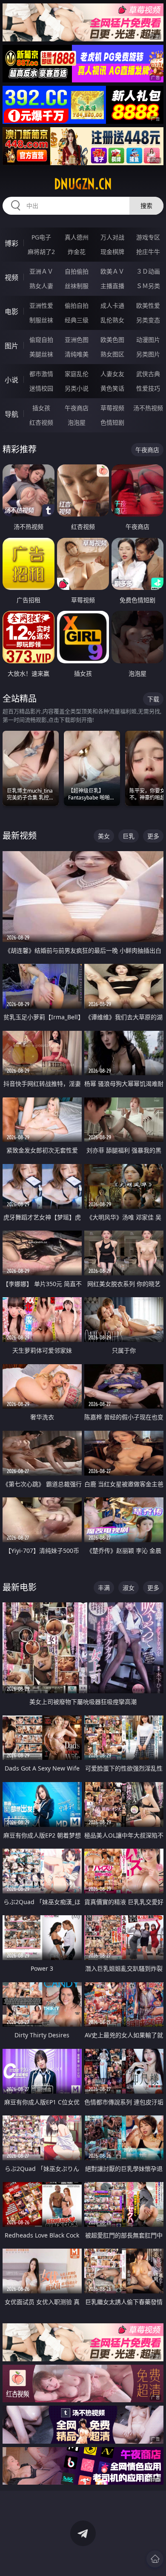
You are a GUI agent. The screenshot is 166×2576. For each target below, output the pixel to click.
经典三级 (77, 320)
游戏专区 (148, 237)
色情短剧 (112, 422)
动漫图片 (148, 340)
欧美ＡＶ (112, 271)
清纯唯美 (77, 354)
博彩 (11, 243)
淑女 (129, 1588)
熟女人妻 (41, 286)
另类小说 (77, 388)
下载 (153, 699)
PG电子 (41, 237)
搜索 (146, 206)
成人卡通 (112, 305)
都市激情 (41, 374)
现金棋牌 (112, 252)
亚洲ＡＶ (41, 271)
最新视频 (20, 836)
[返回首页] (155, 2559)
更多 (153, 836)
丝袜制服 (77, 286)
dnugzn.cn (83, 184)
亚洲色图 (77, 340)
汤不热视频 (148, 408)
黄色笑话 (112, 388)
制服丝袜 (41, 320)
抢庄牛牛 (148, 252)
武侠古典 (148, 374)
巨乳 (129, 836)
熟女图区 (112, 354)
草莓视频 (112, 408)
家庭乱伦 (77, 374)
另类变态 (148, 320)
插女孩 (41, 408)
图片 (11, 346)
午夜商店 (77, 408)
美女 (104, 836)
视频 (11, 277)
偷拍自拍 (77, 305)
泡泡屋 (77, 422)
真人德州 (77, 237)
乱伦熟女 (112, 320)
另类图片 (148, 354)
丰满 (104, 1588)
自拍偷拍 (77, 271)
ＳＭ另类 (148, 286)
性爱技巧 (148, 388)
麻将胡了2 (41, 252)
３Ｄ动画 (148, 271)
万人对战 (112, 237)
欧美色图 (112, 340)
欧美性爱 (148, 305)
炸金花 (77, 252)
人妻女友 (112, 374)
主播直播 (112, 286)
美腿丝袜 (41, 354)
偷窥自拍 (41, 340)
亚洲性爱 (41, 305)
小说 (11, 380)
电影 (11, 312)
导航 (11, 414)
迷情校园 (41, 388)
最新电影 (20, 1587)
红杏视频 (41, 422)
